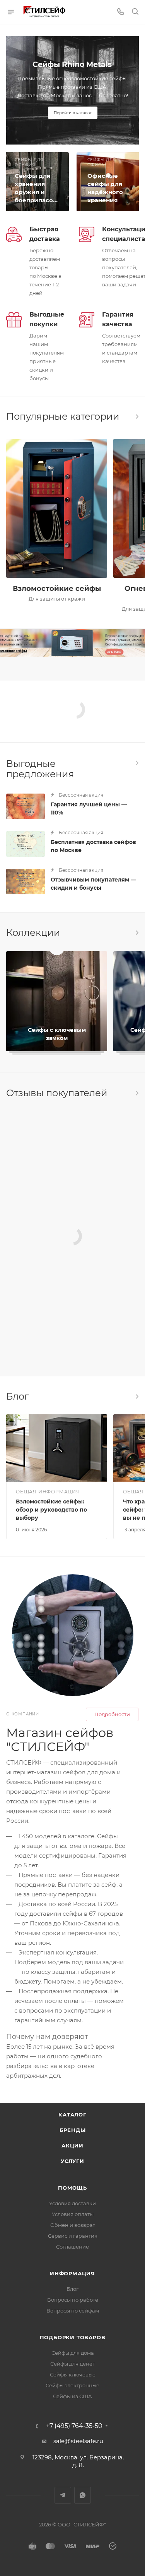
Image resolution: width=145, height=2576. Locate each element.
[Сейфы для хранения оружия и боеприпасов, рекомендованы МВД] (36, 182)
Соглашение (72, 2247)
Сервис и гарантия (73, 2236)
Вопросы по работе (73, 2300)
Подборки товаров (73, 2337)
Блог (72, 2289)
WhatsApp (83, 2495)
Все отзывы (136, 1093)
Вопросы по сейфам (73, 2311)
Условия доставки (72, 2203)
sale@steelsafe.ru (78, 2441)
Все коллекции (136, 933)
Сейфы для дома (73, 2353)
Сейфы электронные (72, 2385)
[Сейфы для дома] (72, 643)
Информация (72, 2273)
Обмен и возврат (73, 2225)
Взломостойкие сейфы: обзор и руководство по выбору (51, 1510)
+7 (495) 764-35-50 (74, 2426)
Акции (72, 2146)
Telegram (63, 2495)
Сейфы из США (72, 2396)
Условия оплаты (73, 2214)
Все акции (136, 763)
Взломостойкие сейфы (57, 589)
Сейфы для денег (72, 2364)
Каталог (72, 2115)
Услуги (72, 2161)
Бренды (73, 2130)
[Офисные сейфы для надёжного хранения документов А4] (109, 182)
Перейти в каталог (73, 113)
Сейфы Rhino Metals (72, 65)
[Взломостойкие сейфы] (57, 508)
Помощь (72, 2188)
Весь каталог (136, 417)
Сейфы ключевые (73, 2375)
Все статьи (136, 1396)
